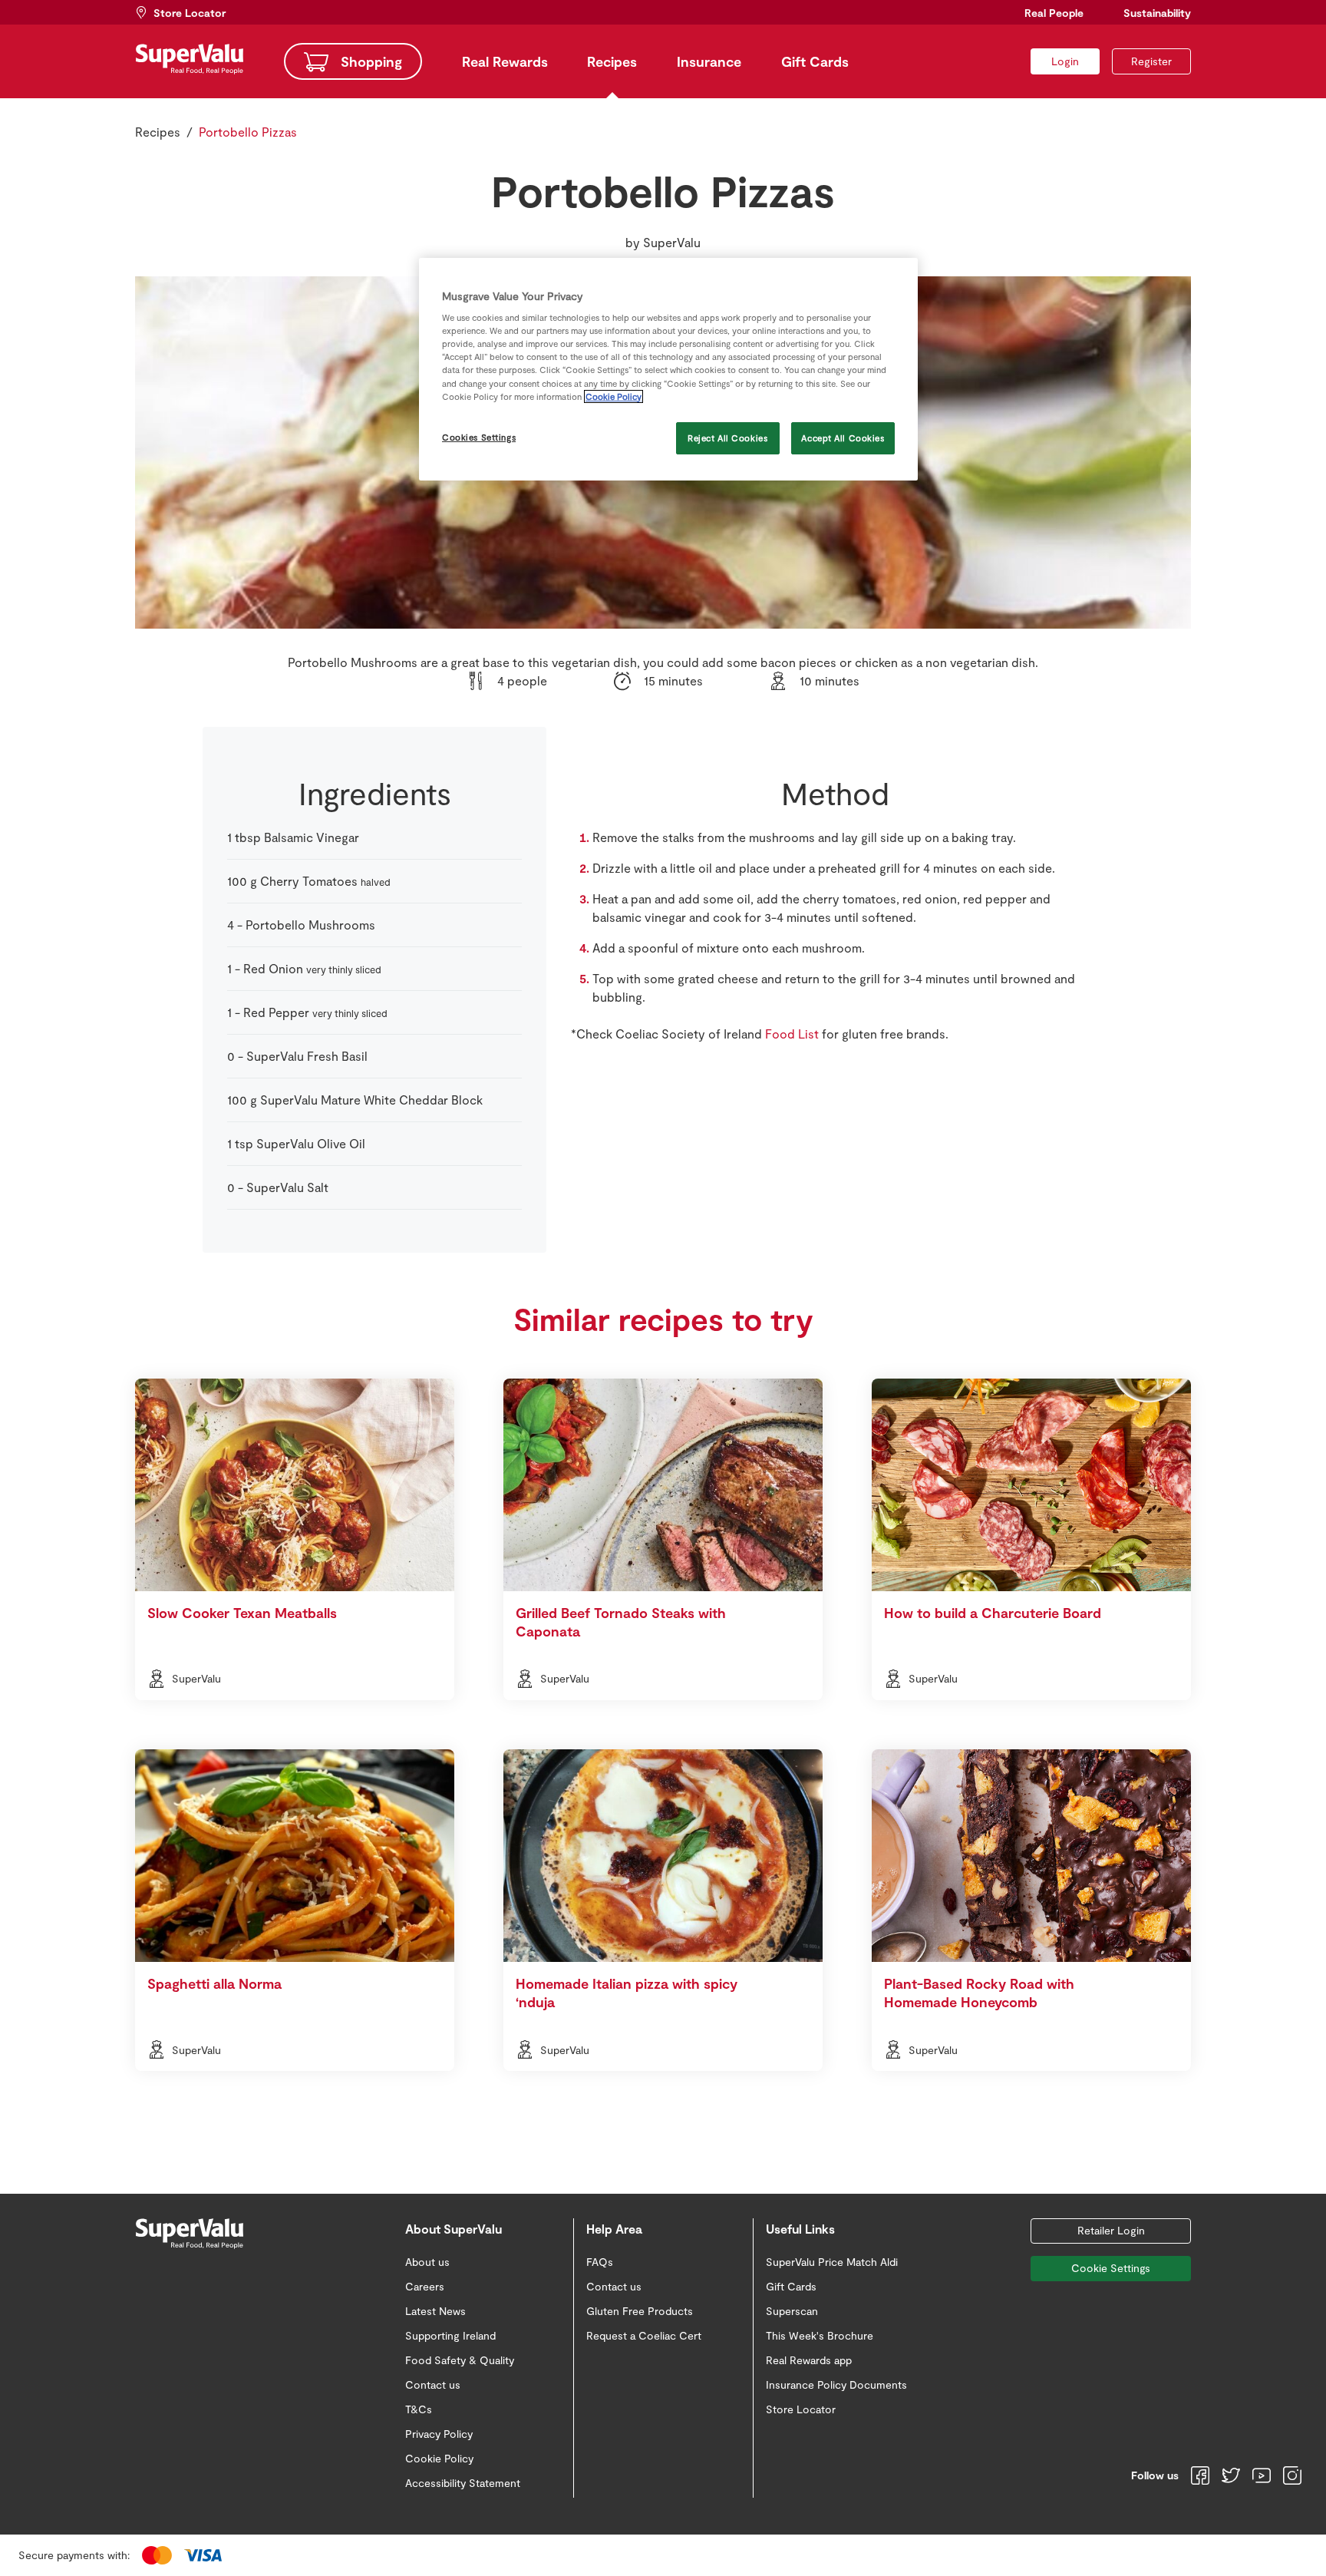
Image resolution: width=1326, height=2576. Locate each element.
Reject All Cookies (727, 438)
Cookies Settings (479, 437)
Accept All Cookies (843, 438)
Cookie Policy (614, 396)
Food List (792, 1034)
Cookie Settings (1111, 2268)
